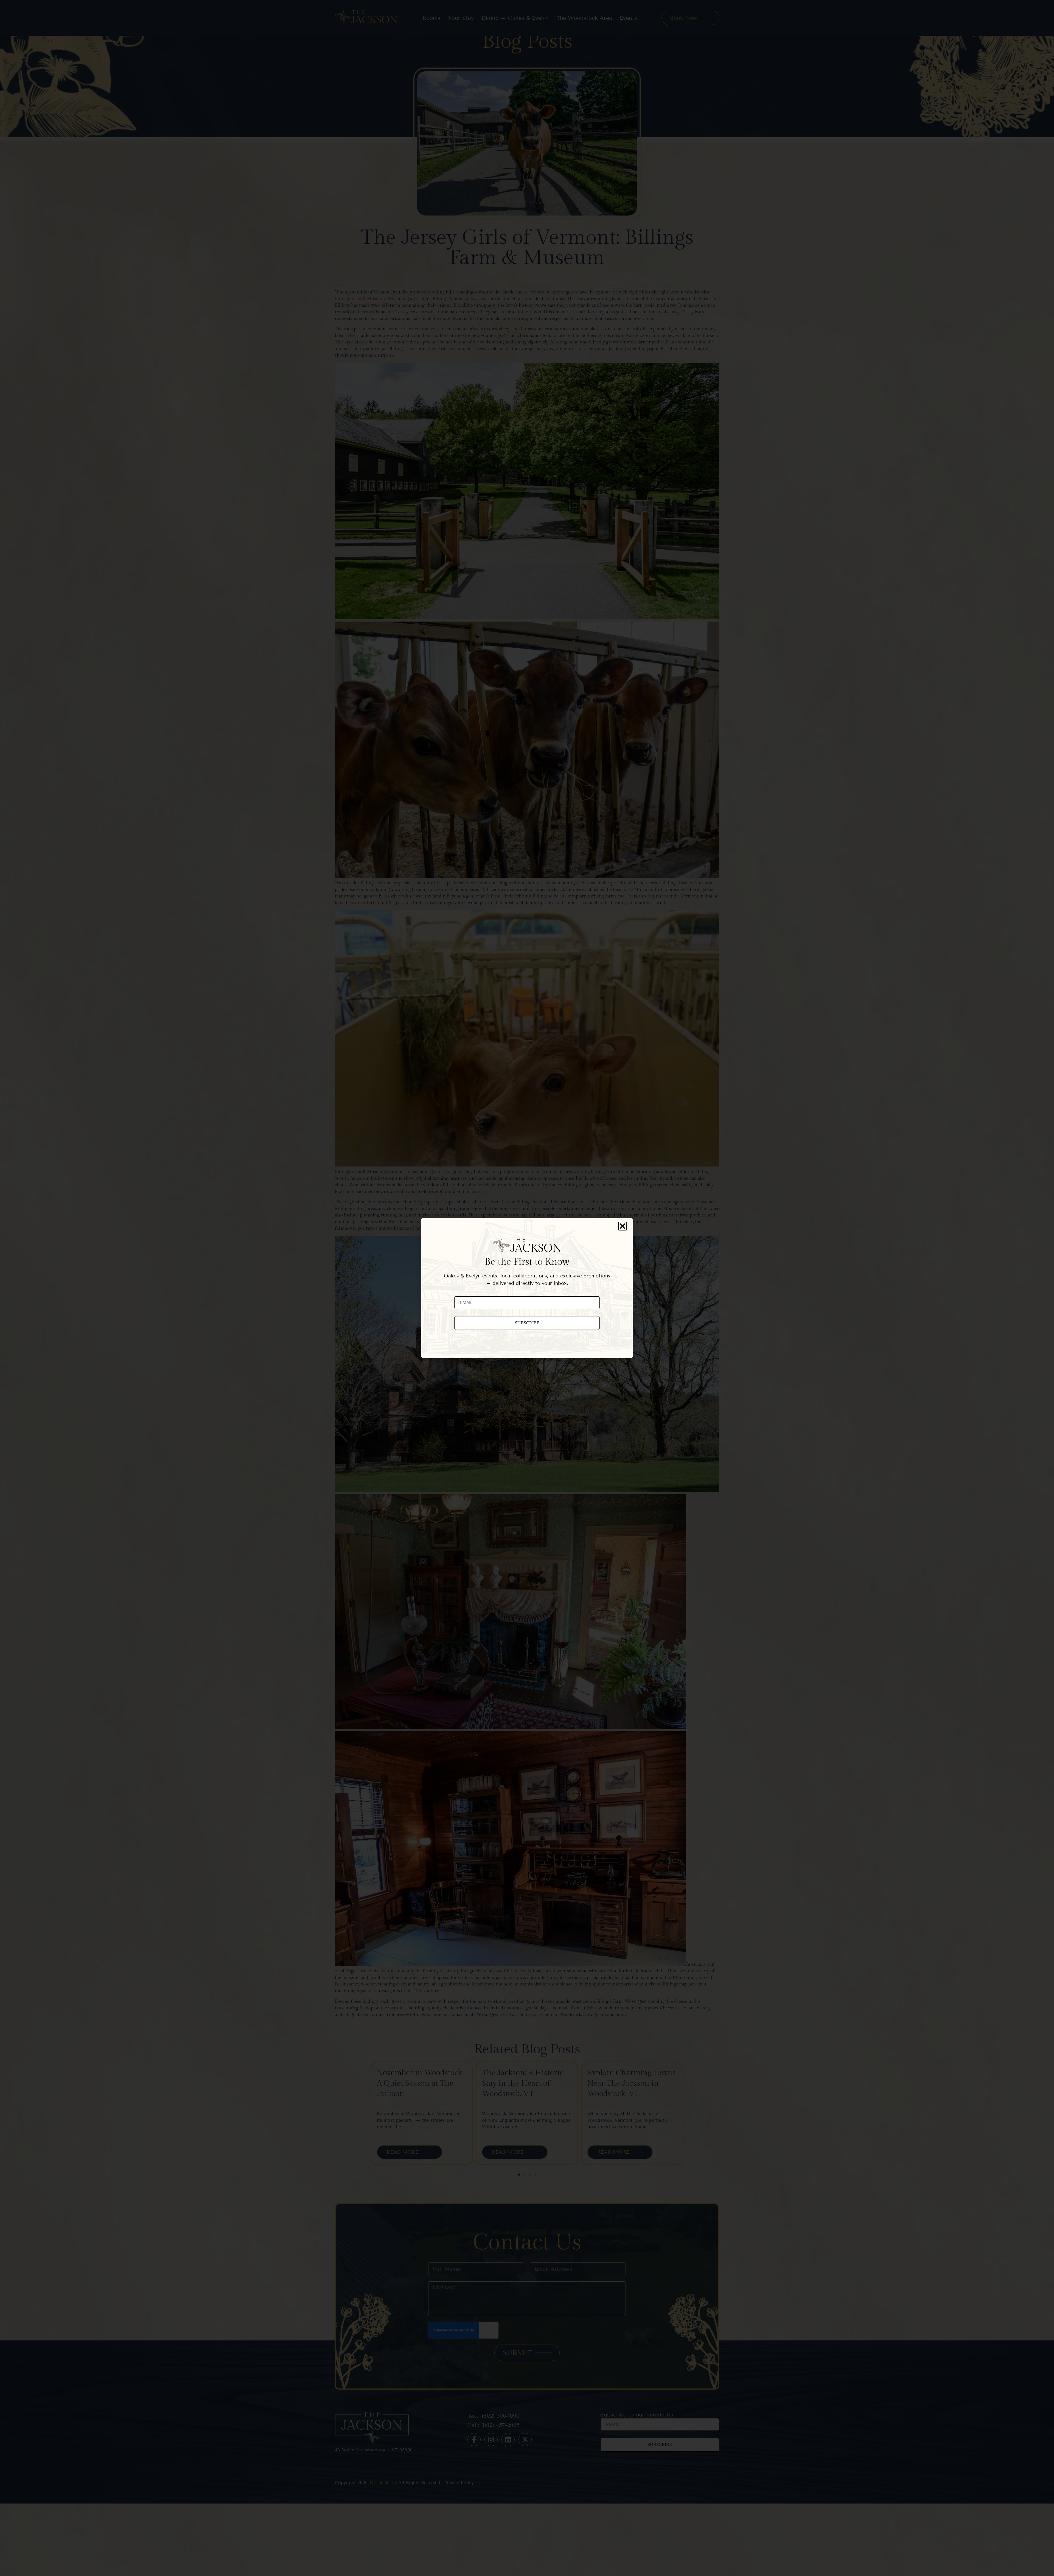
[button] (623, 1226)
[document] (527, 1288)
